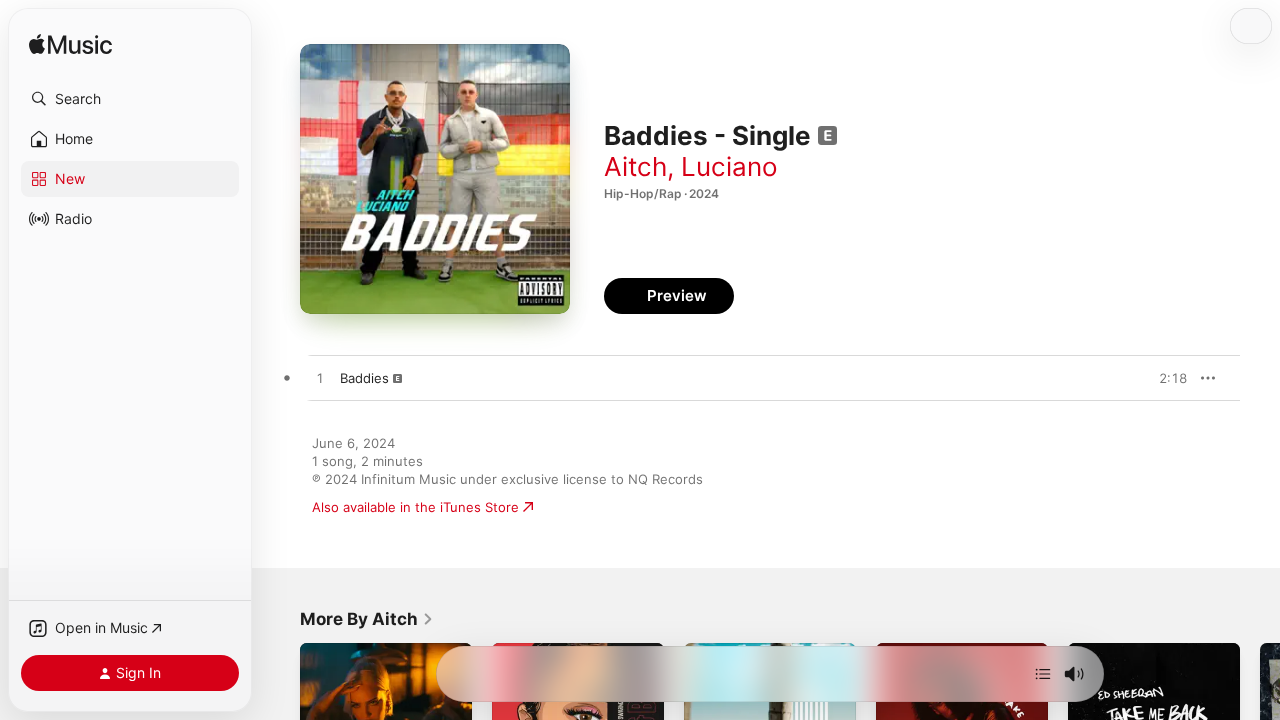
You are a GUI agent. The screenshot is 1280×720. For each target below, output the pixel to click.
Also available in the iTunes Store (415, 507)
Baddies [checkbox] (364, 378)
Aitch (635, 166)
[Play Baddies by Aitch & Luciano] (320, 379)
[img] (70, 45)
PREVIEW (1165, 378)
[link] (367, 619)
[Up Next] (1043, 674)
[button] (130, 99)
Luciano (729, 166)
